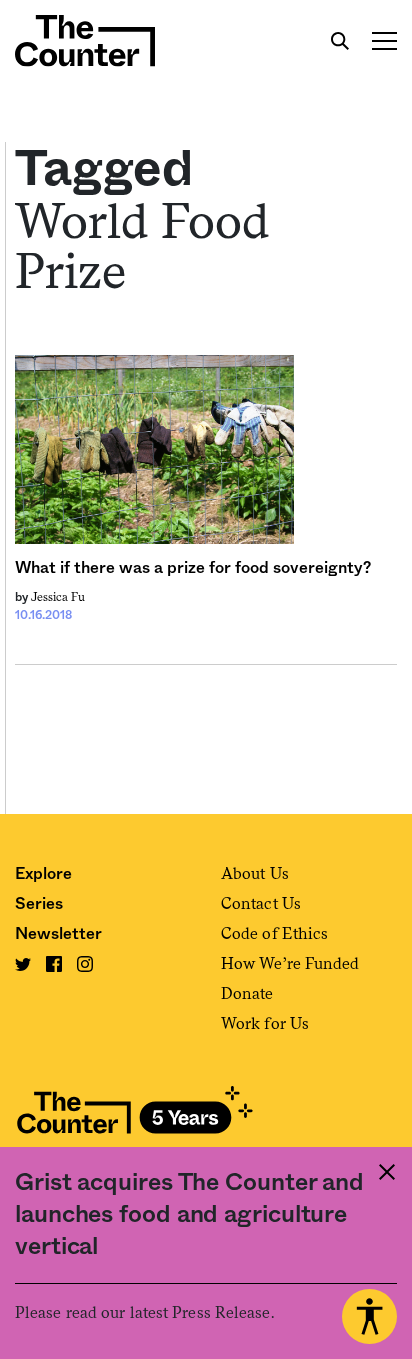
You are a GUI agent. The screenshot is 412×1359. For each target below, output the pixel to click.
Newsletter (58, 934)
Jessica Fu (58, 597)
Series (39, 904)
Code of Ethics (274, 933)
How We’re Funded (290, 963)
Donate (247, 993)
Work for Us (265, 1023)
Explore (43, 874)
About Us (255, 873)
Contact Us (261, 903)
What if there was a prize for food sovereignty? (193, 568)
